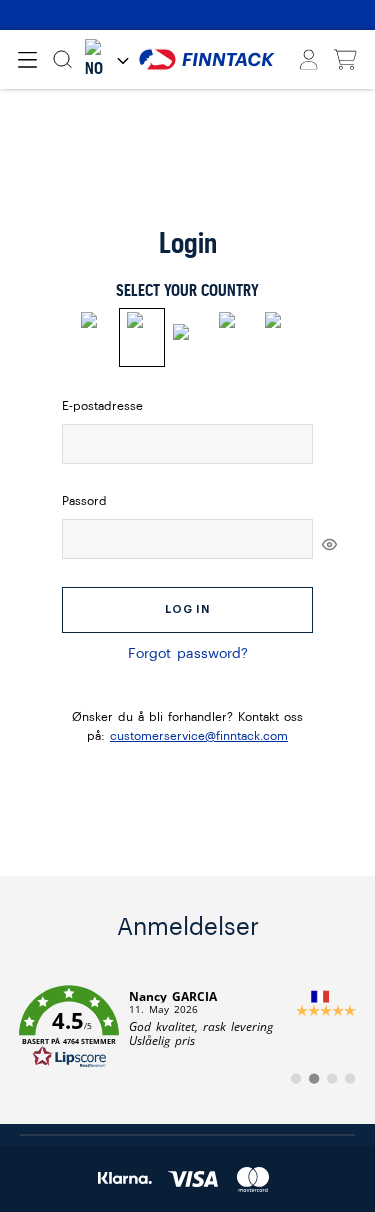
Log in (187, 609)
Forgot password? (188, 654)
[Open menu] (27, 60)
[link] (187, 1027)
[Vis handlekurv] (345, 60)
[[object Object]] (329, 544)
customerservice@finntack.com (199, 736)
